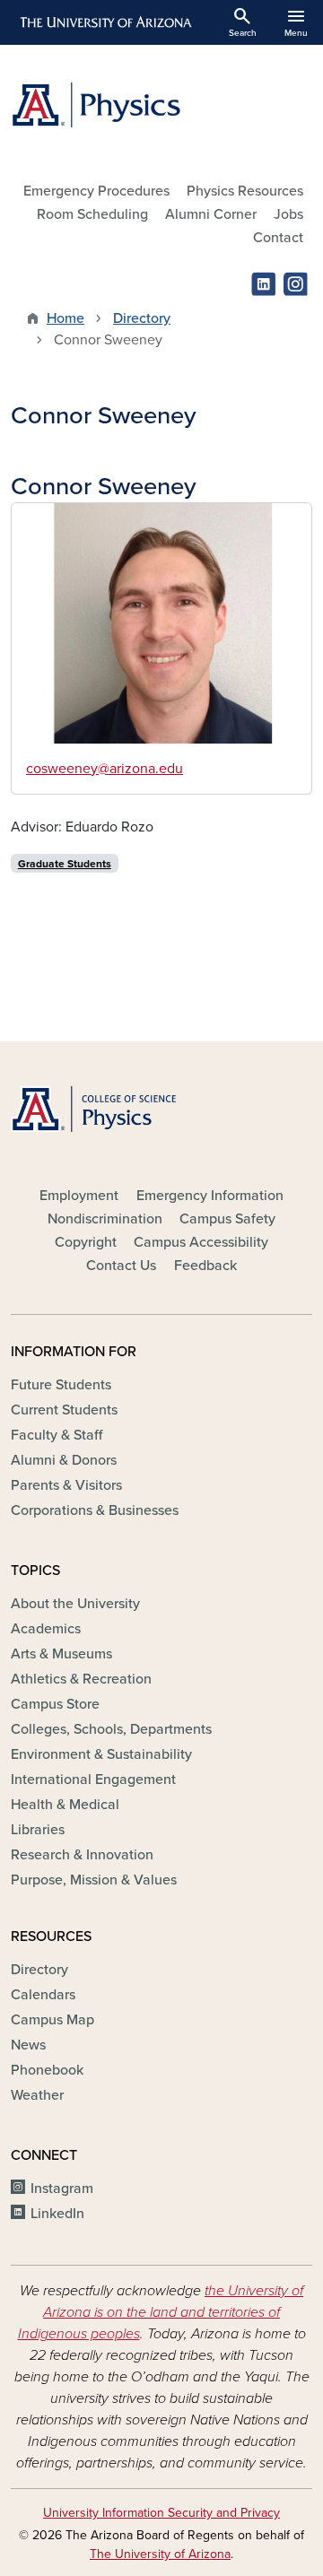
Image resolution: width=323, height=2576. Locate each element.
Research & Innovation (82, 1855)
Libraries (38, 1830)
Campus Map (52, 2020)
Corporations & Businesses (95, 1510)
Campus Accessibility (201, 1242)
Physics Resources (245, 191)
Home (65, 318)
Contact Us (121, 1266)
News (28, 2045)
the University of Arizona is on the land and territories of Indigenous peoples (161, 2312)
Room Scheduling (92, 214)
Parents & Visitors (66, 1485)
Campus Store (55, 1704)
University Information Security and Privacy (161, 2513)
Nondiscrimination (105, 1219)
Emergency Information (210, 1196)
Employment (79, 1196)
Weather (37, 2095)
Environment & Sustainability (101, 1754)
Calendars (43, 1995)
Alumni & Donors (64, 1460)
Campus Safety (227, 1219)
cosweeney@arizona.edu (105, 769)
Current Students (64, 1410)
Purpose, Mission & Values (94, 1880)
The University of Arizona (160, 2554)
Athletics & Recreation (81, 1679)
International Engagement (93, 1780)
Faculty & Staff (57, 1435)
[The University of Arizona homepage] (105, 22)
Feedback (205, 1266)
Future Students (61, 1385)
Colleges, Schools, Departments (111, 1729)
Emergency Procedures (96, 191)
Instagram (62, 2189)
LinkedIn (57, 2214)
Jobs (288, 214)
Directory (142, 318)
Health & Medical (65, 1805)
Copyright (86, 1242)
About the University (75, 1604)
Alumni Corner (211, 214)
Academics (46, 1629)
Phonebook (47, 2070)
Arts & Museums (61, 1654)
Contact (278, 238)
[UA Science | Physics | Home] (161, 105)
